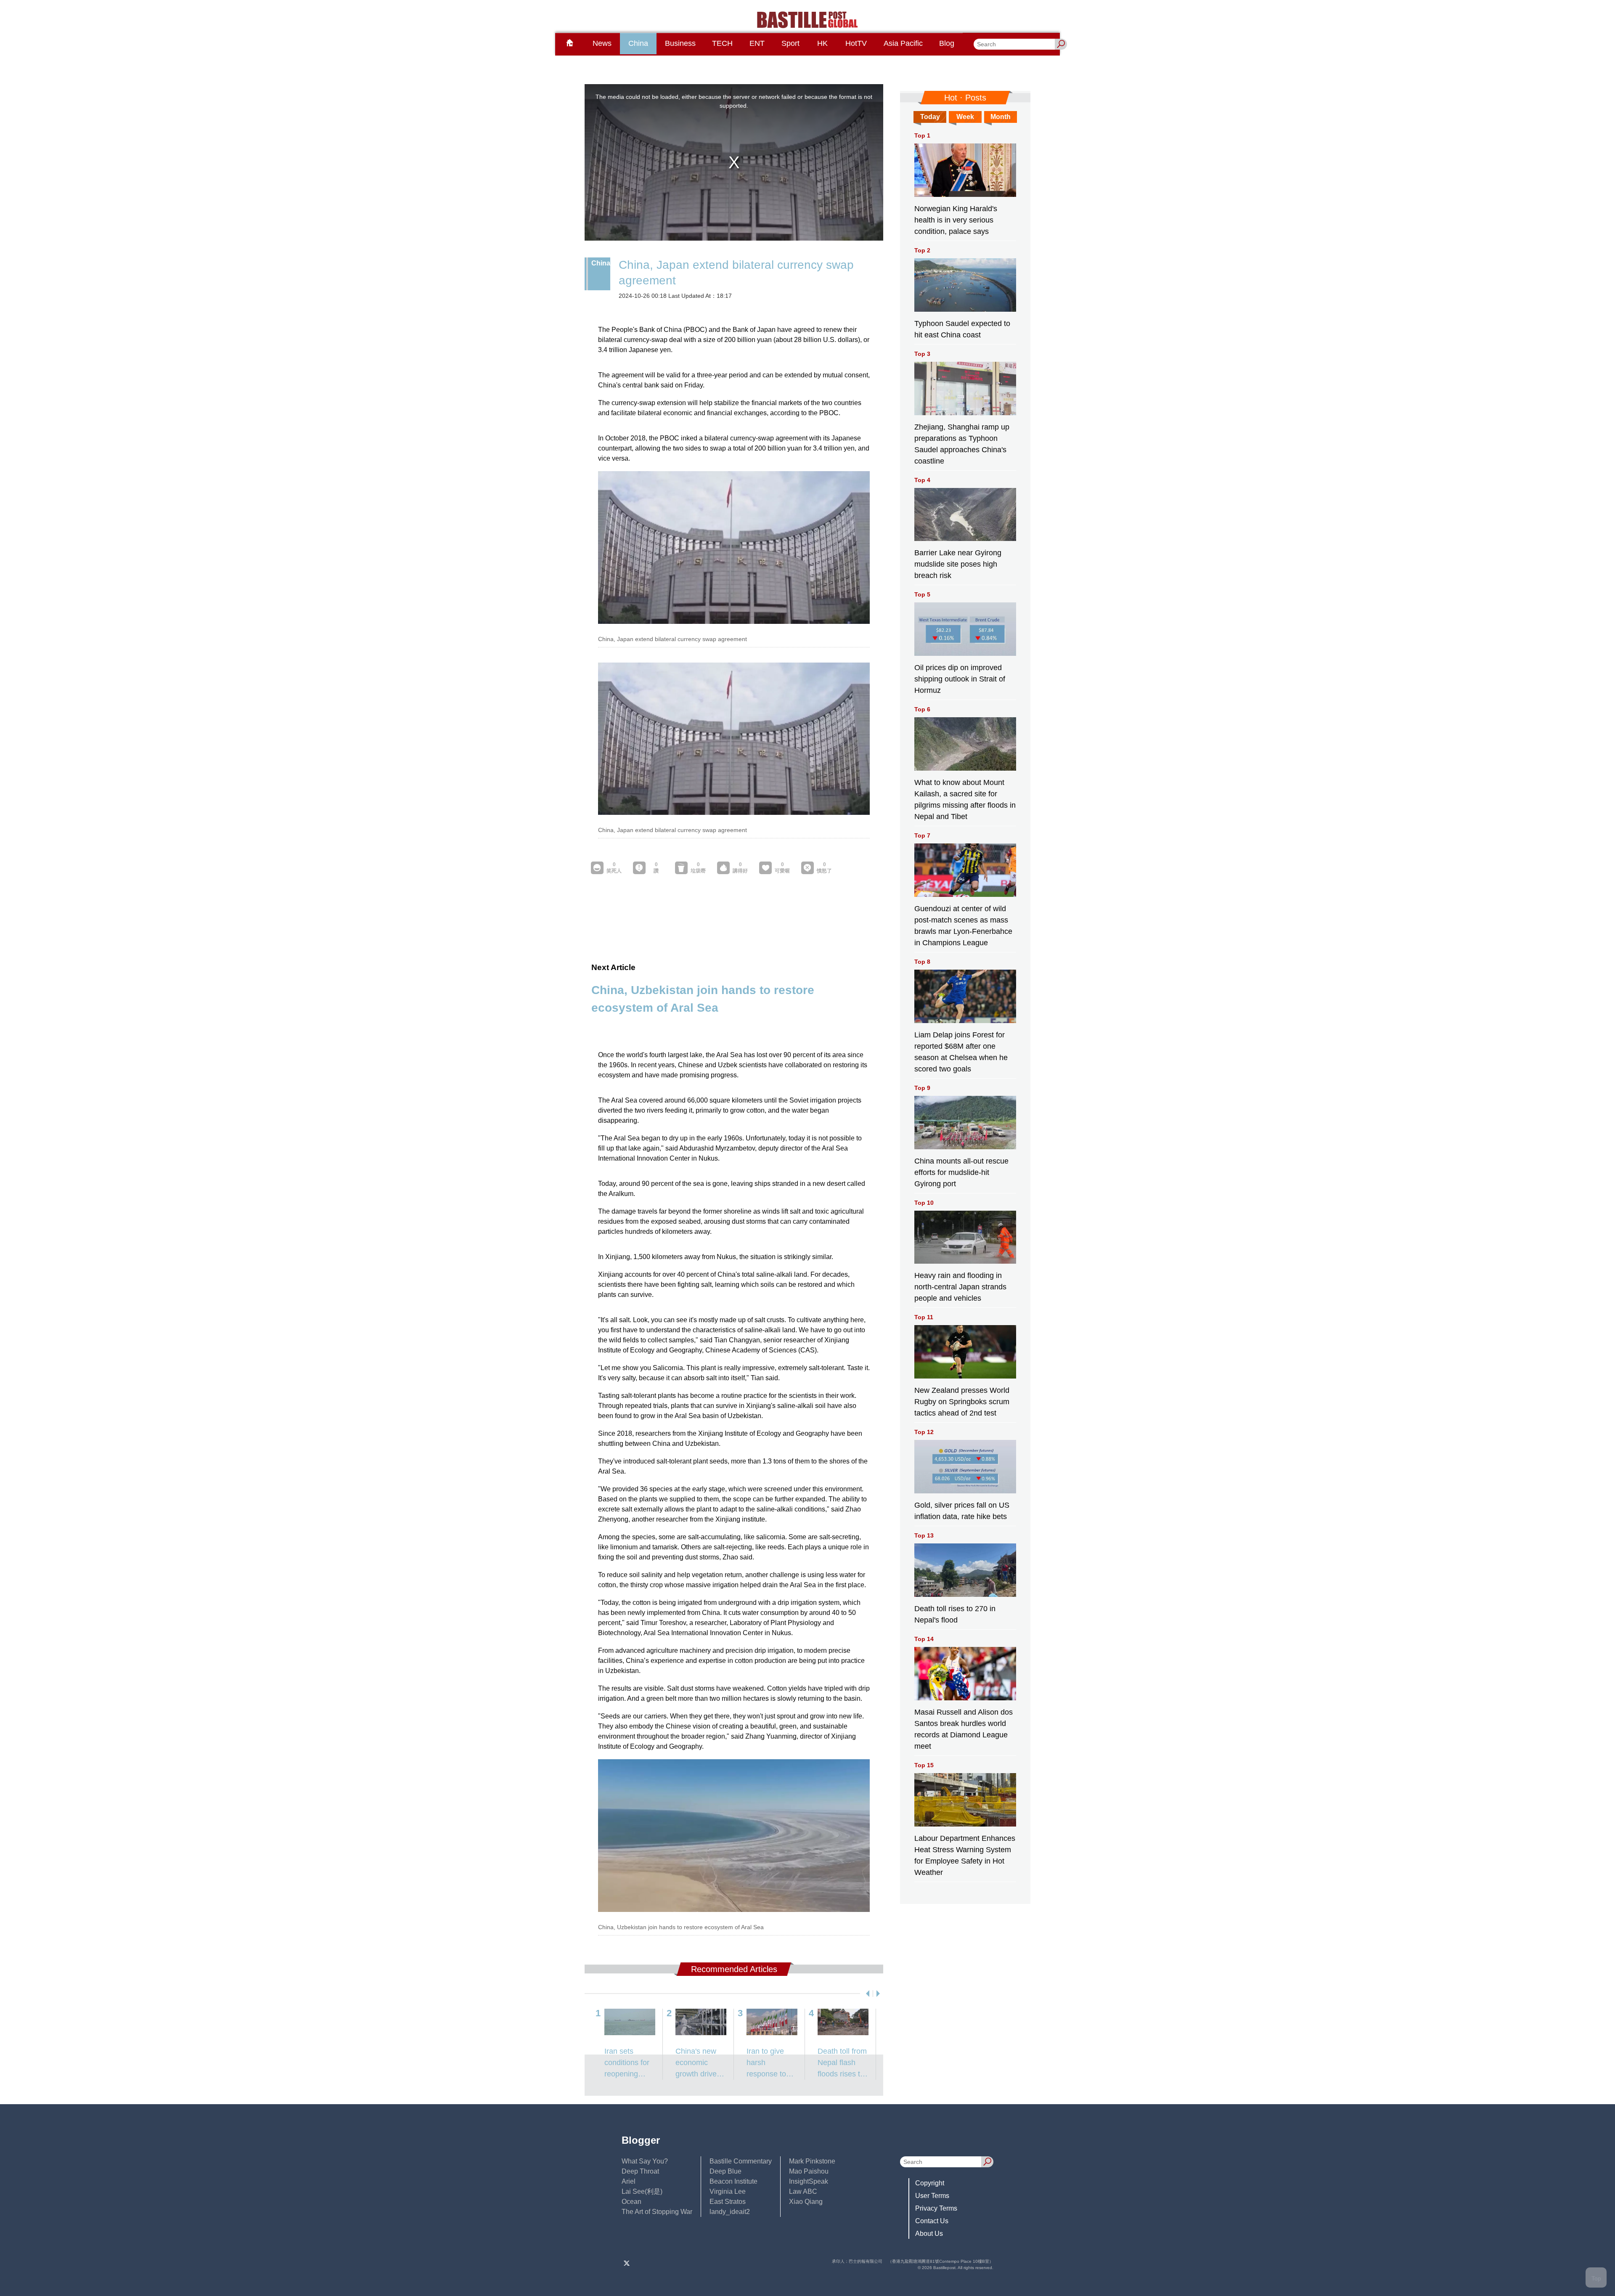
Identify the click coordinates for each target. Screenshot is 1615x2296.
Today (930, 117)
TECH (722, 43)
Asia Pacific (903, 43)
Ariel (629, 2181)
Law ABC (803, 2191)
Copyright (930, 2183)
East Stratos (728, 2202)
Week (965, 117)
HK (822, 43)
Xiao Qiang (806, 2202)
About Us (929, 2234)
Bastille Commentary (741, 2161)
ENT (757, 43)
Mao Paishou (809, 2171)
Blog (947, 43)
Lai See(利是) (642, 2191)
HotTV (856, 43)
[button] (866, 1994)
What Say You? (645, 2161)
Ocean (631, 2202)
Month (1001, 117)
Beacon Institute (733, 2181)
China (638, 43)
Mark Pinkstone (812, 2161)
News (602, 43)
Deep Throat (640, 2171)
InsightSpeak (809, 2181)
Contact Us (932, 2221)
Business (680, 43)
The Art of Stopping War (657, 2212)
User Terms (932, 2196)
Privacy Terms (936, 2208)
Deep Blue (725, 2171)
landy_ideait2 (730, 2212)
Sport (790, 43)
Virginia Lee (728, 2191)
